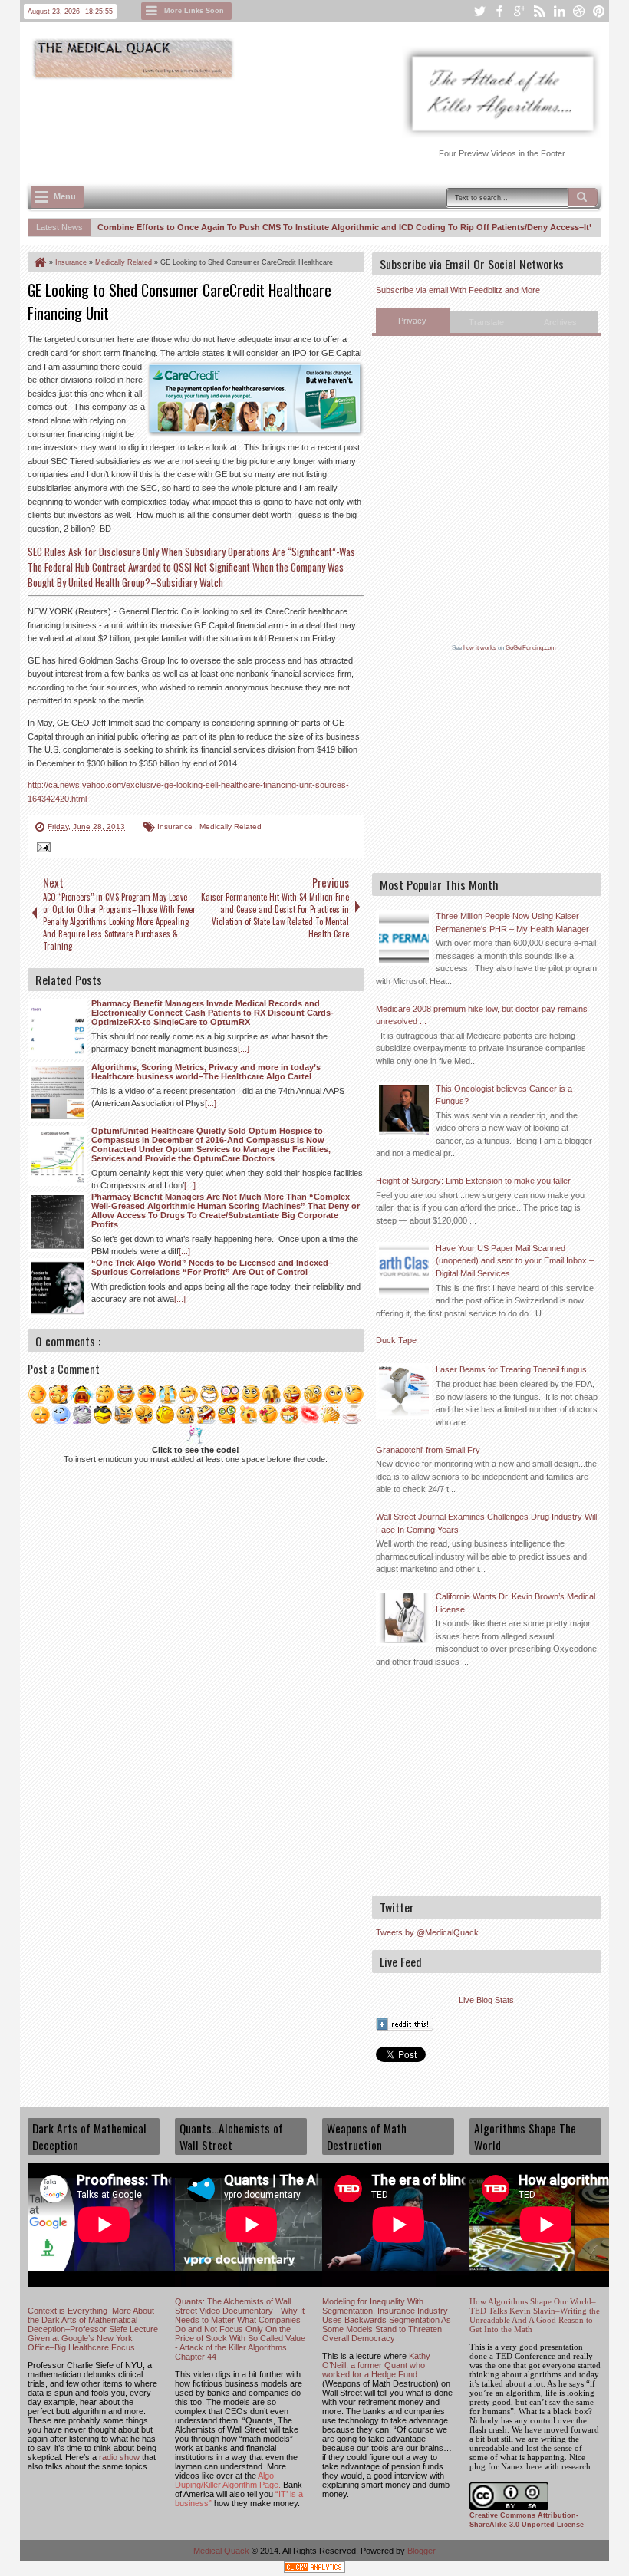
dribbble (579, 11)
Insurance (176, 827)
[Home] (39, 262)
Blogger (422, 2551)
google (519, 11)
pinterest (599, 11)
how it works (480, 648)
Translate (486, 322)
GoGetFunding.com (531, 648)
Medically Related (231, 827)
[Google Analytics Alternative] (314, 2569)
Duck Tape (396, 1340)
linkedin (559, 11)
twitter (479, 11)
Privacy (412, 321)
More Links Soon (194, 11)
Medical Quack (222, 2551)
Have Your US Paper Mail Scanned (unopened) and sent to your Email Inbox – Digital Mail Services (515, 1261)
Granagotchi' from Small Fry (428, 1450)
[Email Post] (41, 849)
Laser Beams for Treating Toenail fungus (511, 1369)
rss (539, 11)
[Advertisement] (307, 124)
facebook (499, 11)
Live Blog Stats (486, 2000)
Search (583, 197)
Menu (65, 196)
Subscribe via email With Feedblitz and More (458, 290)
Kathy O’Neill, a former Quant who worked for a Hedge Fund (376, 2365)
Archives (560, 322)
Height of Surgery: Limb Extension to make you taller (473, 1181)
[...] (244, 1049)
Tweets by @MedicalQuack (427, 1932)
